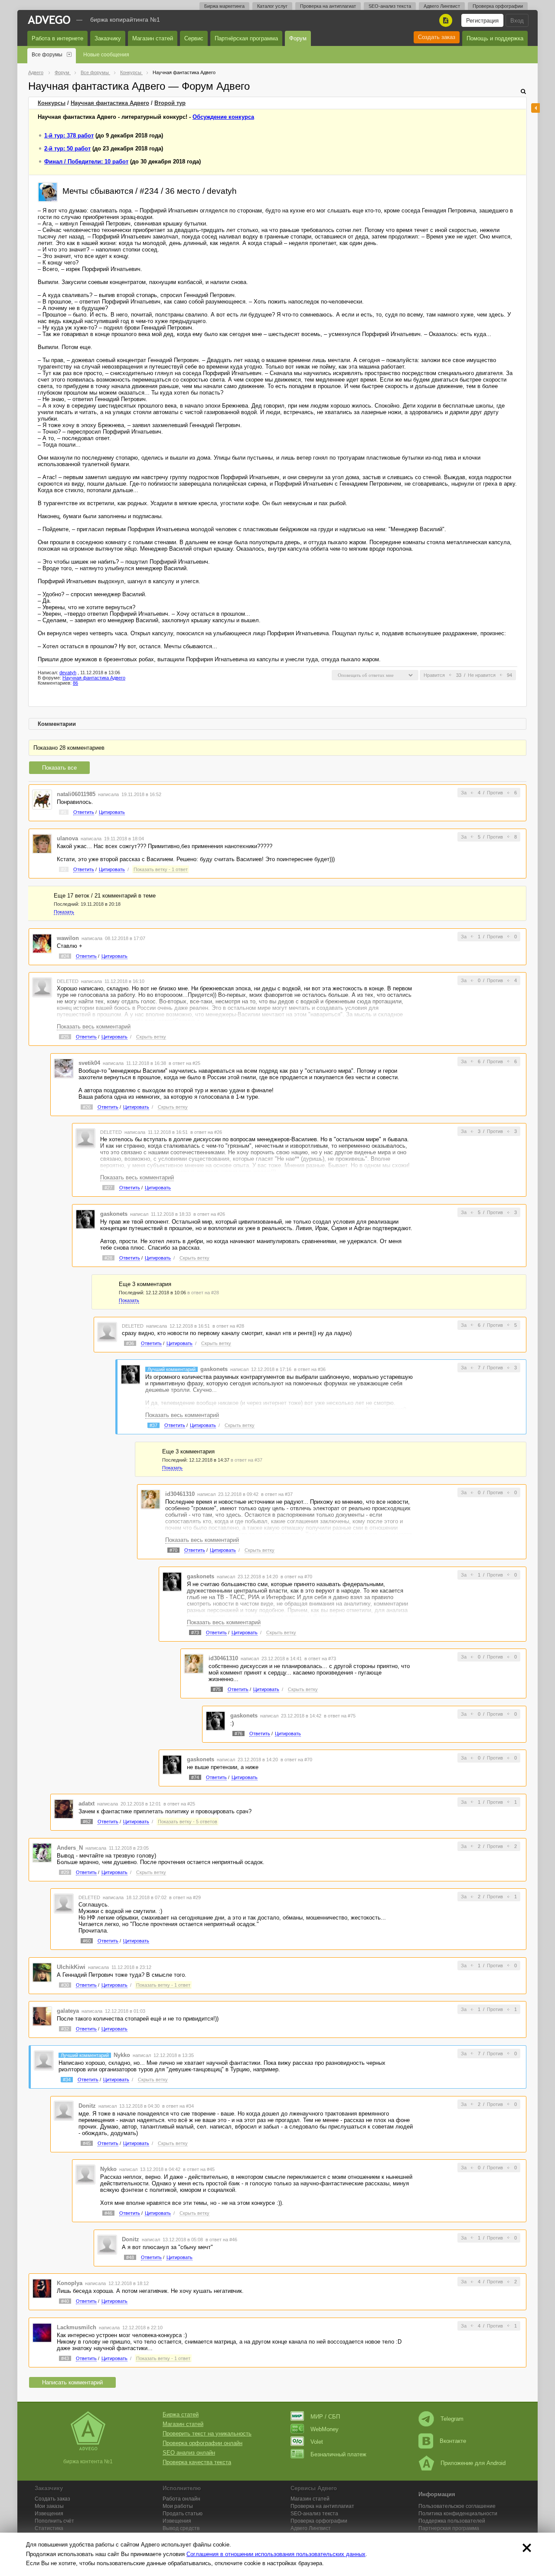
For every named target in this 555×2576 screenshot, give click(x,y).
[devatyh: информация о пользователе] (48, 191)
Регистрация (482, 21)
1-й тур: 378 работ (69, 135)
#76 (238, 1734)
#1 (64, 812)
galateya (68, 2011)
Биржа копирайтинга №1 (125, 20)
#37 (153, 1425)
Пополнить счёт (54, 2521)
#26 (87, 1107)
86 (75, 683)
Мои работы (178, 2506)
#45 (87, 2143)
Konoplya (70, 2283)
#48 (130, 2257)
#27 (108, 1188)
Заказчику (108, 38)
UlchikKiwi (71, 1967)
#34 (67, 2080)
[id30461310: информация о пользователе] (150, 1499)
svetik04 (89, 1063)
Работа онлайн (181, 2499)
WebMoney (325, 2429)
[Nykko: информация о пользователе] (44, 2060)
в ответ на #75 (340, 1716)
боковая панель (535, 108)
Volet (317, 2442)
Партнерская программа (449, 2528)
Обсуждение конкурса (223, 117)
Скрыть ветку (151, 1037)
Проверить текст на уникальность (207, 2434)
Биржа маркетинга (224, 6)
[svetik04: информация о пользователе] (64, 1068)
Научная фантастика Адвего (110, 103)
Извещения (49, 2514)
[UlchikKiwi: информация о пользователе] (42, 1972)
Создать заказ (437, 37)
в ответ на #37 (246, 1460)
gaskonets (114, 1214)
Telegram (452, 2419)
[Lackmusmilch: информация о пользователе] (42, 2332)
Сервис (194, 38)
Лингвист (311, 2528)
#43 (65, 2358)
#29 (65, 1872)
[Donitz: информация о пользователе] (64, 2111)
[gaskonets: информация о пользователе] (85, 1219)
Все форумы (47, 55)
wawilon (68, 938)
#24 (65, 956)
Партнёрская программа (246, 38)
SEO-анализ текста (390, 6)
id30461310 (180, 1494)
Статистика (49, 2528)
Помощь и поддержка (495, 38)
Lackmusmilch (77, 2327)
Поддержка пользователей (452, 2521)
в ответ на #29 (185, 1897)
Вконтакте (453, 2441)
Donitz (87, 2106)
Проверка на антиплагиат (328, 6)
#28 (108, 1258)
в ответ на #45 (199, 2169)
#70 (173, 1550)
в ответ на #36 (310, 1369)
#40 (65, 2301)
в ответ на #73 (320, 1659)
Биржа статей (181, 2414)
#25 (65, 1037)
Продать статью (183, 2514)
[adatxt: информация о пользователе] (64, 1808)
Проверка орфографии (498, 6)
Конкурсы (52, 103)
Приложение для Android (473, 2463)
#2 (64, 869)
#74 (195, 1777)
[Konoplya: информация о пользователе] (42, 2288)
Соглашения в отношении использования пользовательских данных (276, 2554)
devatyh (68, 673)
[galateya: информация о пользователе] (42, 2016)
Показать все (59, 768)
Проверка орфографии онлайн (202, 2443)
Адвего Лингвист (442, 6)
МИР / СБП (325, 2417)
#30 (65, 1985)
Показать (64, 912)
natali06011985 (76, 794)
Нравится (434, 675)
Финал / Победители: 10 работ (86, 162)
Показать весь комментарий (94, 1027)
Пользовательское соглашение (457, 2506)
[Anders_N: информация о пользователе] (42, 1853)
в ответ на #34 (178, 2106)
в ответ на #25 (184, 1063)
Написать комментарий (72, 2382)
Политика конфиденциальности (458, 2514)
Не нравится (482, 675)
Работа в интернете (57, 38)
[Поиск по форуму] (523, 91)
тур (170, 103)
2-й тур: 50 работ (67, 149)
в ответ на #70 (296, 1577)
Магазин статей (153, 38)
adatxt (87, 1804)
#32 (65, 2029)
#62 (87, 1822)
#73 (195, 1632)
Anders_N (70, 1848)
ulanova (67, 838)
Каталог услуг (272, 6)
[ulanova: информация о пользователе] (42, 843)
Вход (517, 21)
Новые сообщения (106, 55)
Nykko (122, 2055)
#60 (87, 1941)
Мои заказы (49, 2506)
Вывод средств (181, 2528)
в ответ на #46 (221, 2240)
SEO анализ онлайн (189, 2453)
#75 (217, 1689)
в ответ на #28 (203, 1293)
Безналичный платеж (338, 2454)
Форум (298, 38)
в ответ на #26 (206, 1132)
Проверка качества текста (197, 2462)
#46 (108, 2213)
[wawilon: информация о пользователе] (42, 943)
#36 (130, 1343)
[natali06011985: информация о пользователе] (42, 799)
